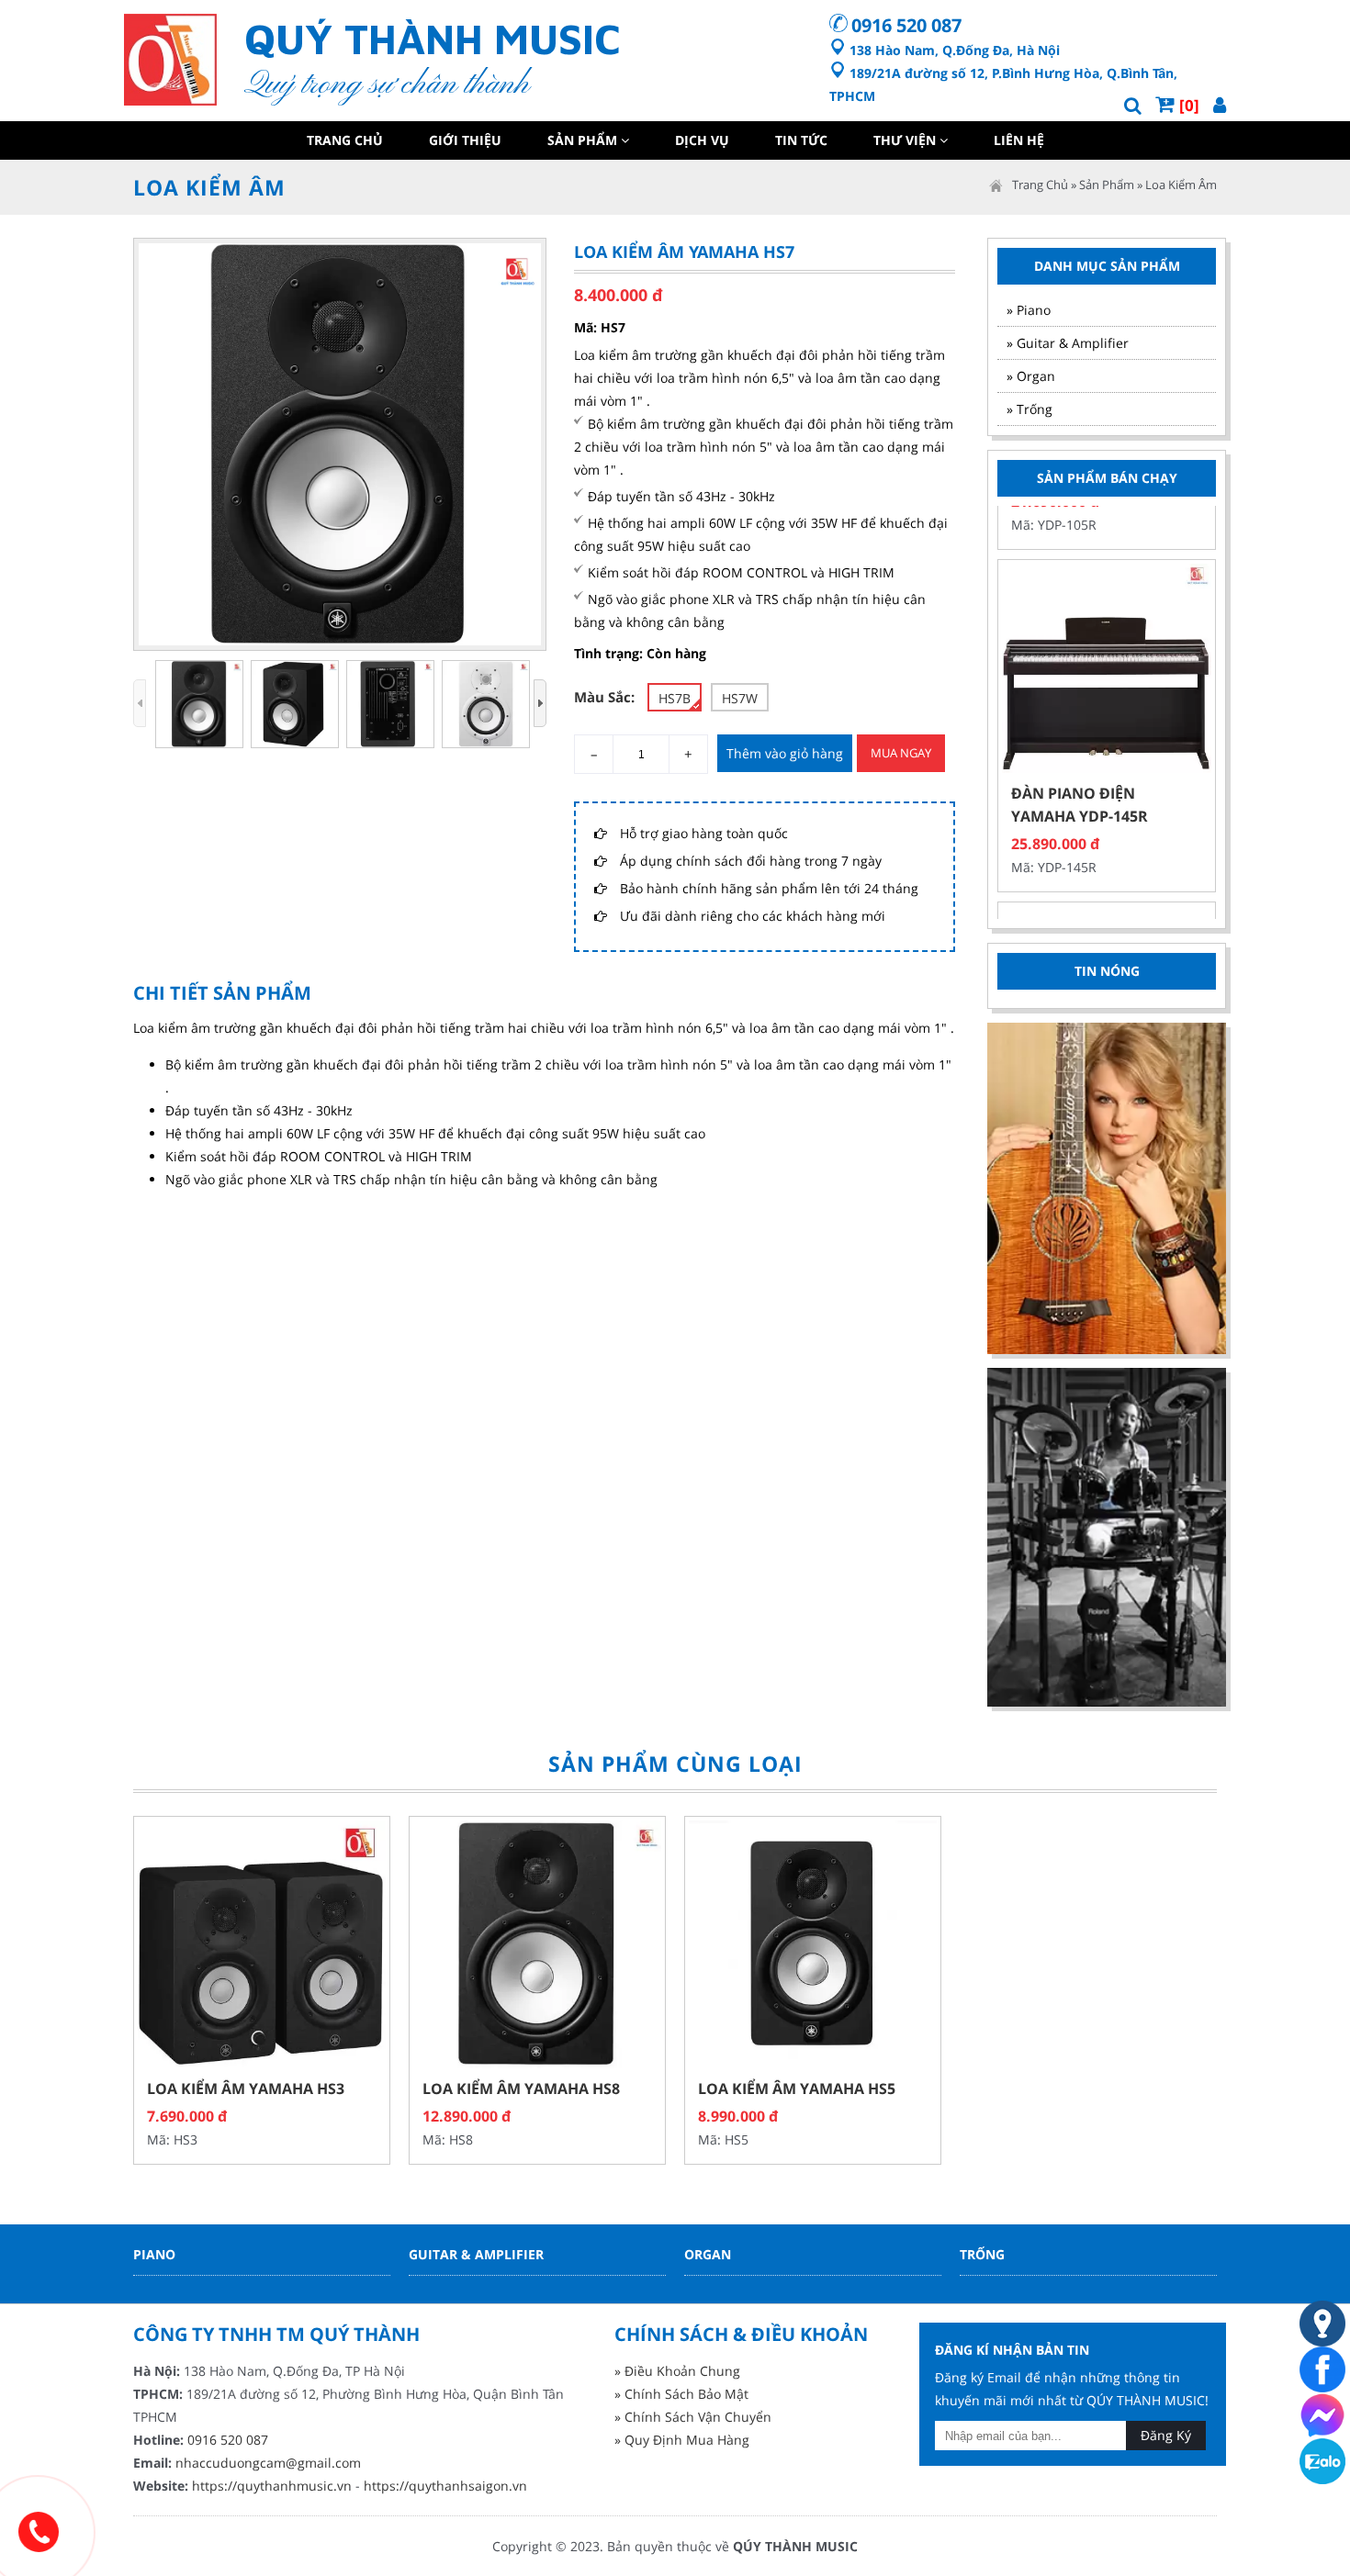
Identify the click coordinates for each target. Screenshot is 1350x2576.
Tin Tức (801, 140)
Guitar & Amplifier (476, 2254)
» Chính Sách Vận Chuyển (693, 2417)
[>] (540, 703)
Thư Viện (906, 140)
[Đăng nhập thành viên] (1220, 105)
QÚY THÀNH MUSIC (795, 2546)
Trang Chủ (345, 140)
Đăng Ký (1166, 2435)
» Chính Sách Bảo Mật (681, 2394)
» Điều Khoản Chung (677, 2371)
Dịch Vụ (702, 140)
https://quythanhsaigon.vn (445, 2486)
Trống (982, 2254)
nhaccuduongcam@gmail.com (268, 2463)
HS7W (740, 698)
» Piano (1029, 310)
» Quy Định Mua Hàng (682, 2440)
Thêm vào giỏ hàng (785, 753)
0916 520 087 (906, 25)
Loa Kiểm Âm (1181, 185)
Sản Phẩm (584, 140)
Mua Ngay (901, 753)
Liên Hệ (1019, 140)
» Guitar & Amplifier (1068, 343)
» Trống (1029, 409)
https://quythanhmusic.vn (272, 2486)
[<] (140, 703)
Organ (708, 2254)
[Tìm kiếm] (1133, 105)
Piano (154, 2254)
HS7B (675, 698)
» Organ (1031, 376)
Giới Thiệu (465, 140)
